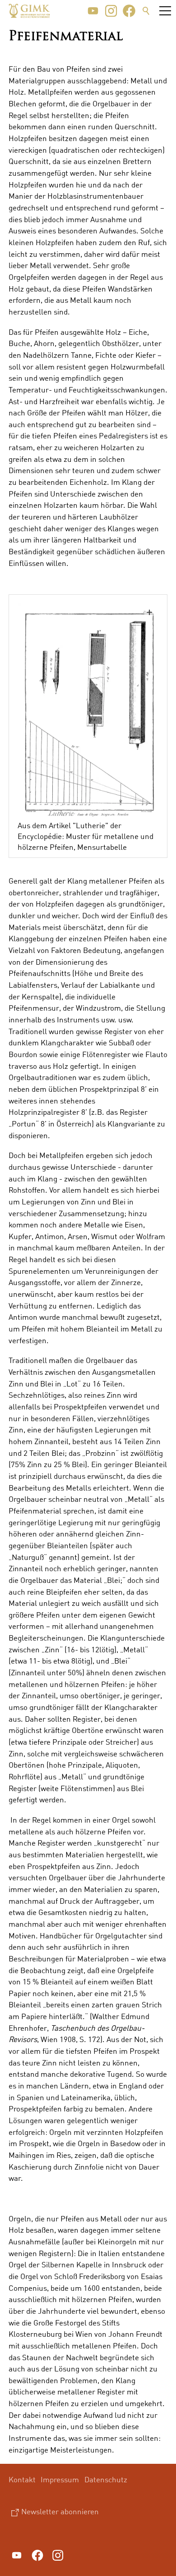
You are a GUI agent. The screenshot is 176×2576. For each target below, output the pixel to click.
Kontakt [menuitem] (22, 2479)
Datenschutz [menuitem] (106, 2479)
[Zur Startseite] (29, 11)
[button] (93, 11)
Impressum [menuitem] (60, 2479)
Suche (146, 11)
